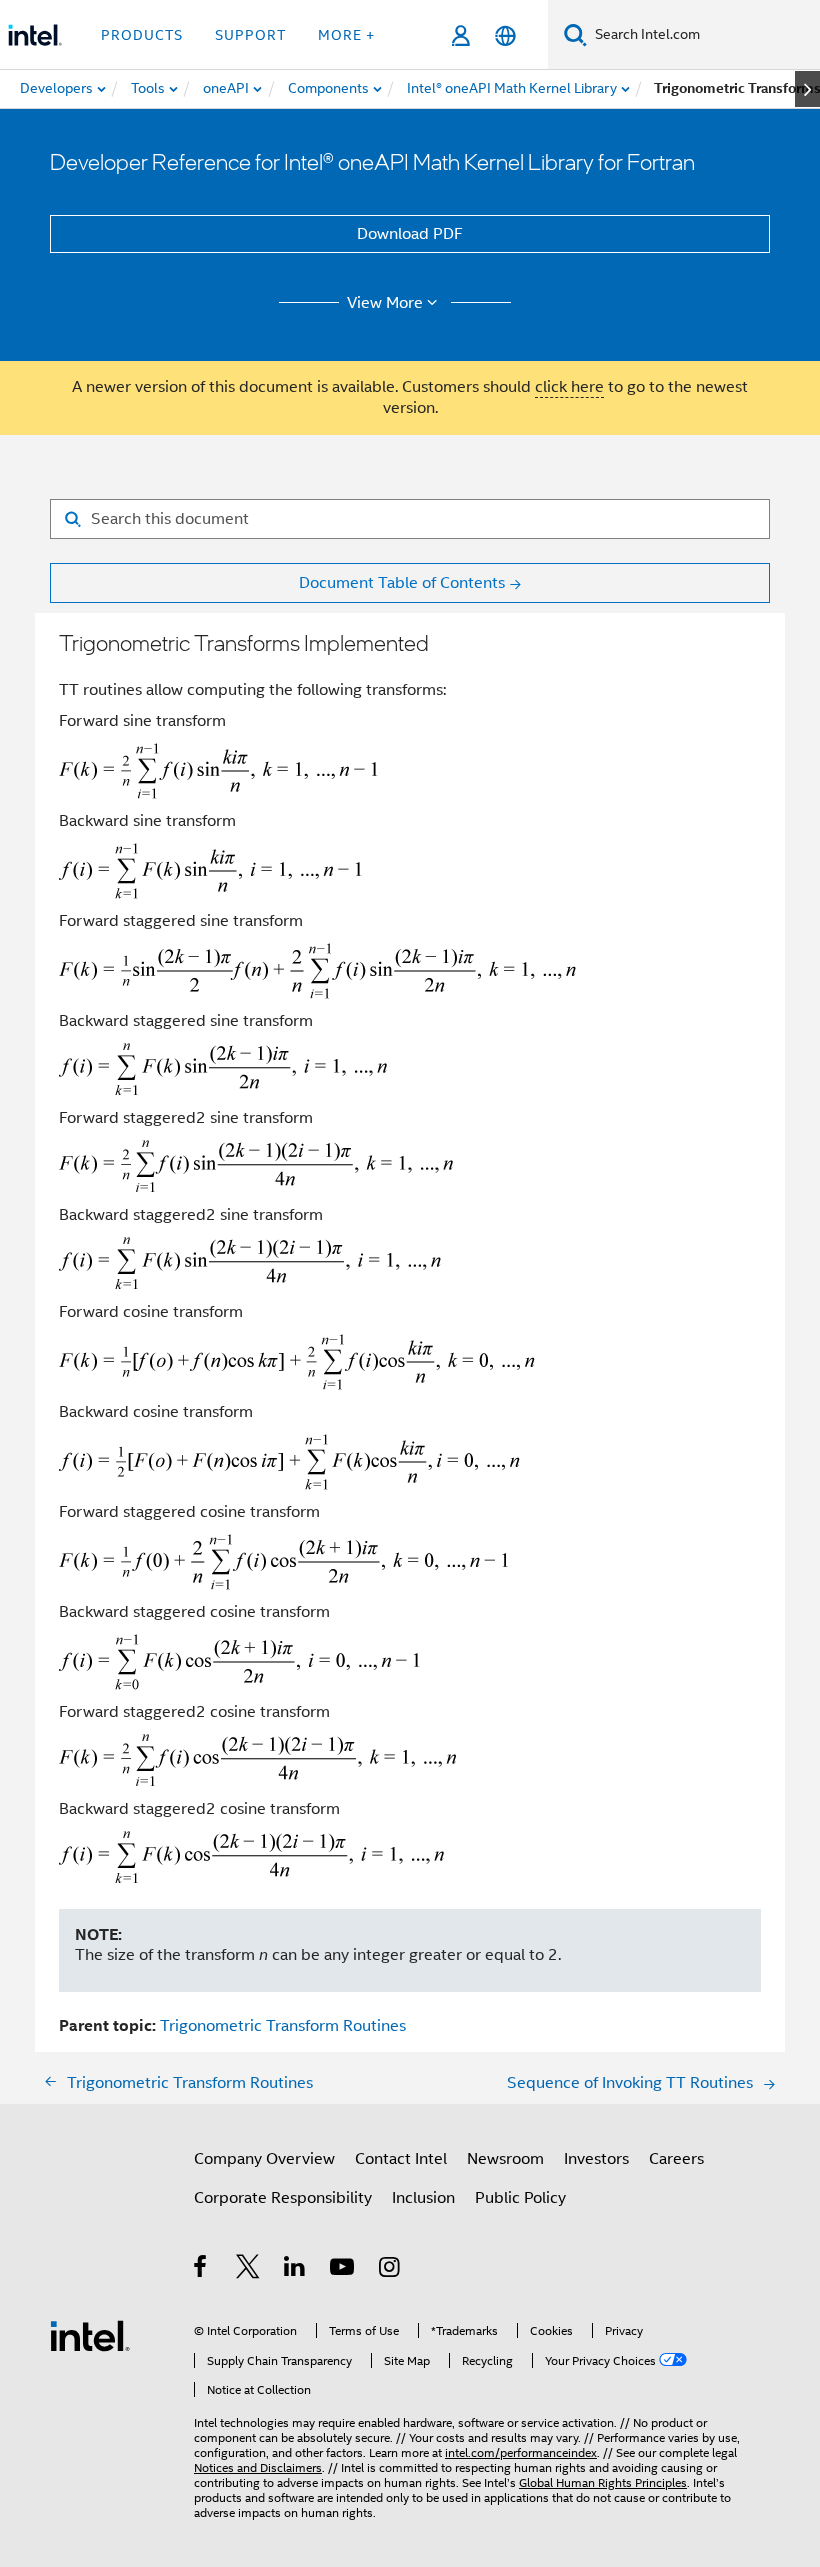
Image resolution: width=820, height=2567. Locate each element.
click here (569, 387)
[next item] (807, 89)
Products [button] (142, 35)
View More (385, 303)
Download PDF (410, 234)
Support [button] (250, 35)
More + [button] (346, 35)
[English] (505, 35)
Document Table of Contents (402, 583)
